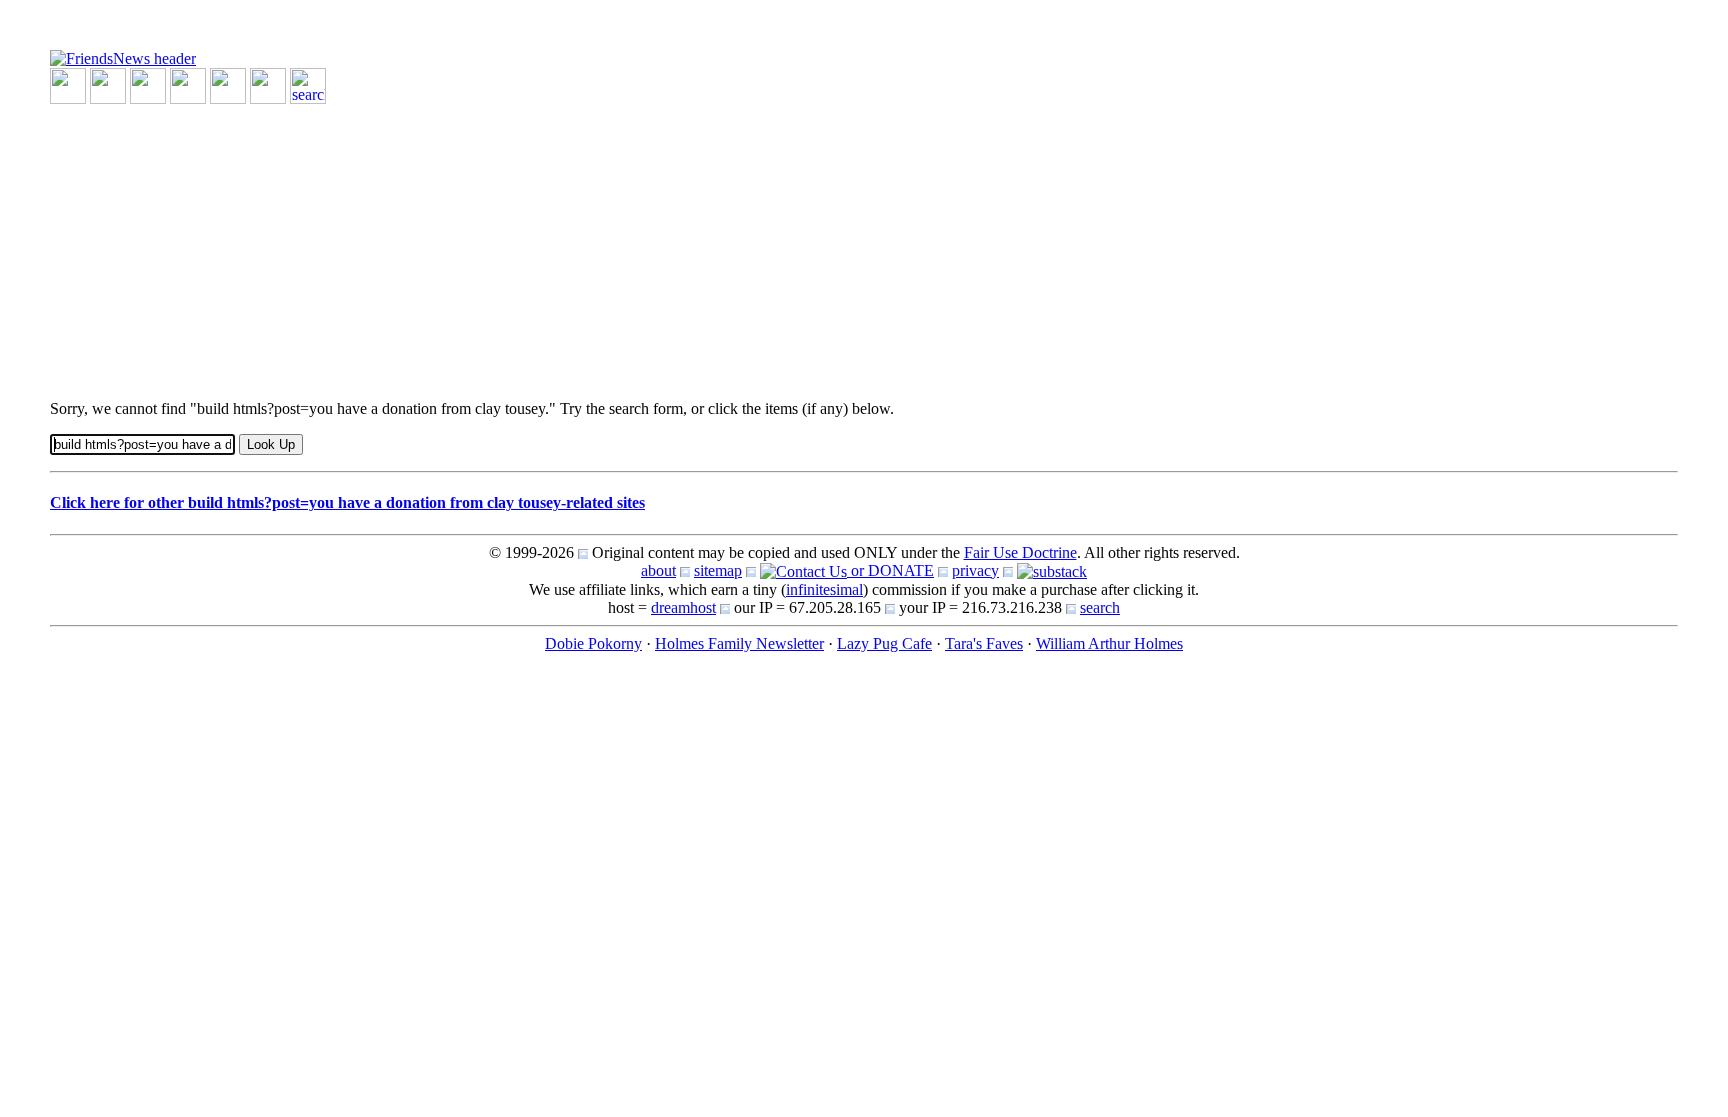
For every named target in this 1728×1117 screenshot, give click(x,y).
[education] (188, 84)
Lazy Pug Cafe (884, 643)
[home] (123, 57)
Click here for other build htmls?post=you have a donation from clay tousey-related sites (347, 502)
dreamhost (683, 607)
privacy (975, 570)
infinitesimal (824, 589)
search (1100, 607)
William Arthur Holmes (1109, 643)
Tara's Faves (984, 643)
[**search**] (308, 84)
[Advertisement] (650, 244)
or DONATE (890, 570)
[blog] (108, 84)
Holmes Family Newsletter (739, 643)
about (658, 570)
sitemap (718, 570)
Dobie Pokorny (593, 643)
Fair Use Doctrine (1020, 552)
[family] (228, 84)
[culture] (148, 84)
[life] (268, 84)
